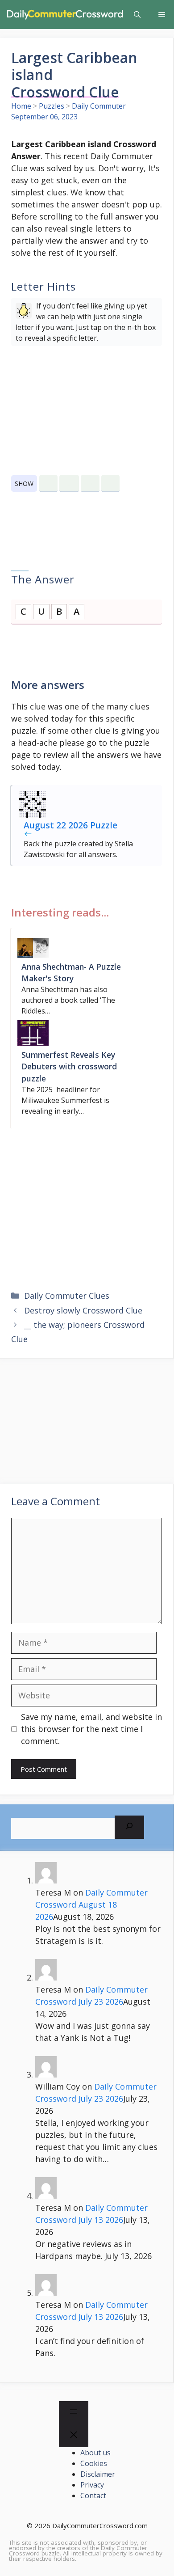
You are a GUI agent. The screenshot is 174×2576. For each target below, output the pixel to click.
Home (21, 106)
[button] (137, 15)
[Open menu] (74, 2413)
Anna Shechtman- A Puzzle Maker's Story (71, 972)
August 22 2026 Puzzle (70, 825)
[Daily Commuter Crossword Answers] (64, 15)
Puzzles (52, 106)
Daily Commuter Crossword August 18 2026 (91, 1905)
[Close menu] (74, 2436)
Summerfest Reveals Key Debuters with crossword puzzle (69, 1066)
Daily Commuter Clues (67, 1296)
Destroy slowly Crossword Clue (83, 1310)
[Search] (129, 1827)
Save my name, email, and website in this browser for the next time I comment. (91, 1729)
